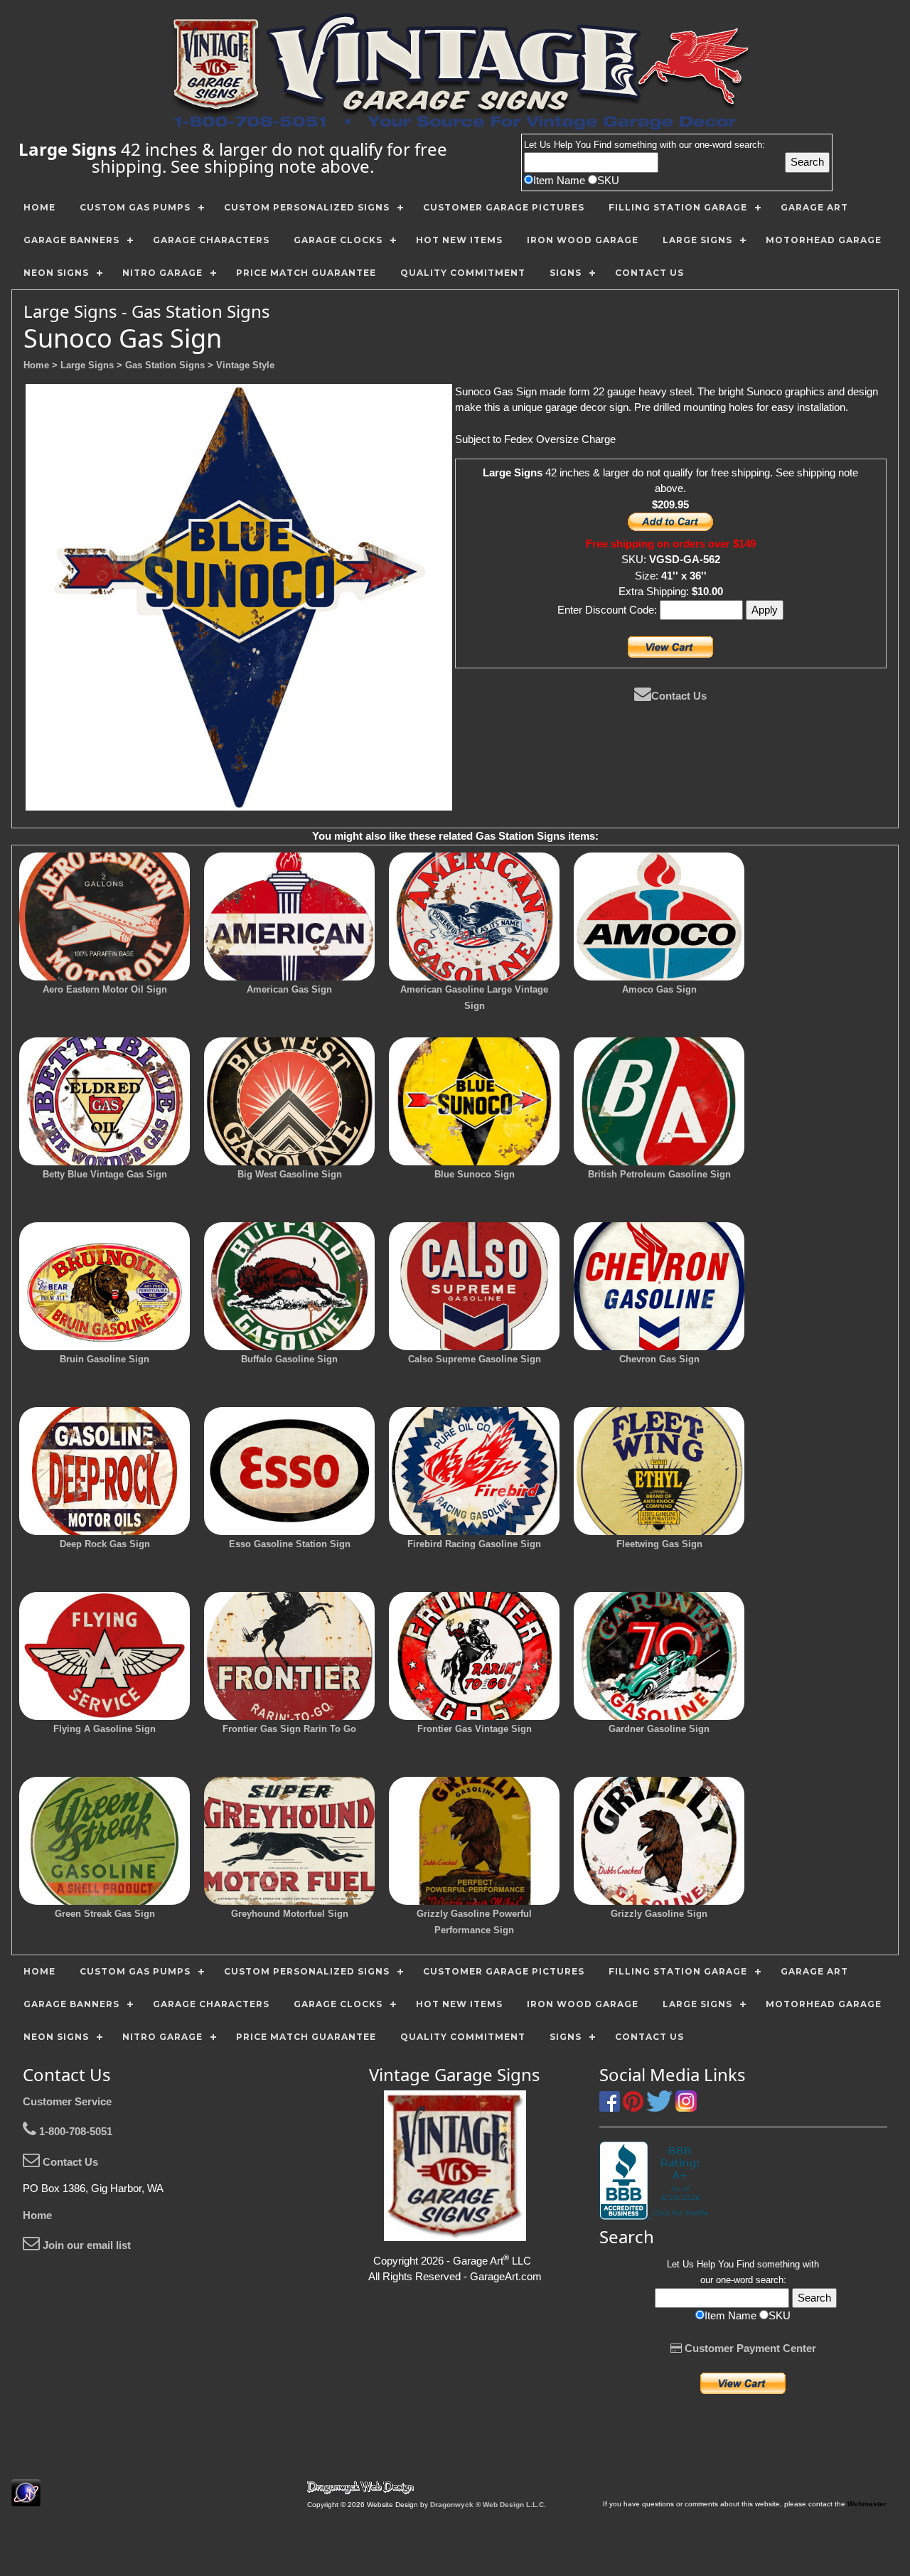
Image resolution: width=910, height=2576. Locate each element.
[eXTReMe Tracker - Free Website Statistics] (26, 2499)
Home (37, 2215)
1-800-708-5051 (74, 2131)
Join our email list (85, 2245)
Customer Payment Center (749, 2348)
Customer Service (67, 2101)
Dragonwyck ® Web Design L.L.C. (488, 2505)
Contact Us (679, 696)
